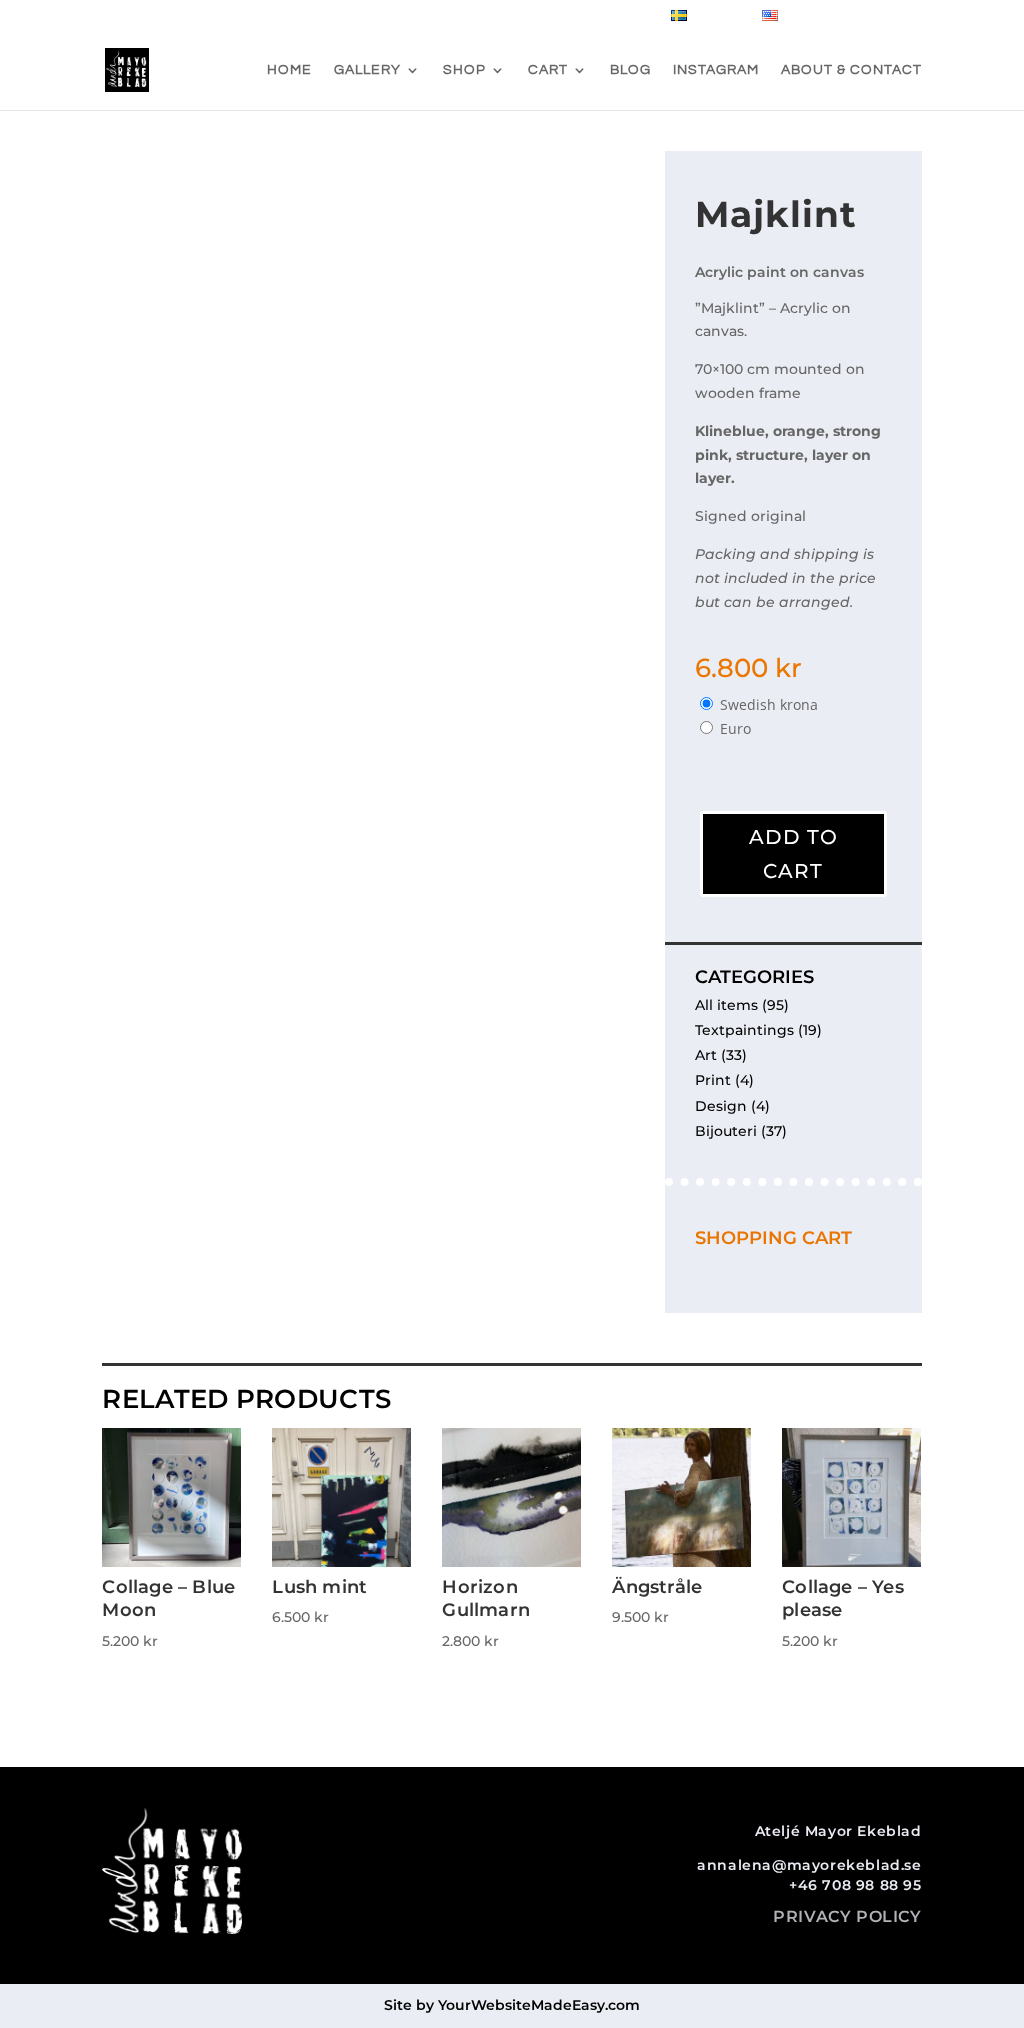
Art (706, 1055)
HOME (289, 70)
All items (726, 1005)
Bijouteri (726, 1131)
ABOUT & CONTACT (851, 70)
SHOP (464, 70)
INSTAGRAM (716, 70)
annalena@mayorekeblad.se (809, 1865)
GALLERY (367, 70)
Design (721, 1106)
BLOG (630, 70)
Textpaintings (744, 1030)
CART (548, 70)
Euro (735, 728)
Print (713, 1080)
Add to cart (793, 854)
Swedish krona (769, 704)
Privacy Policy (847, 1916)
